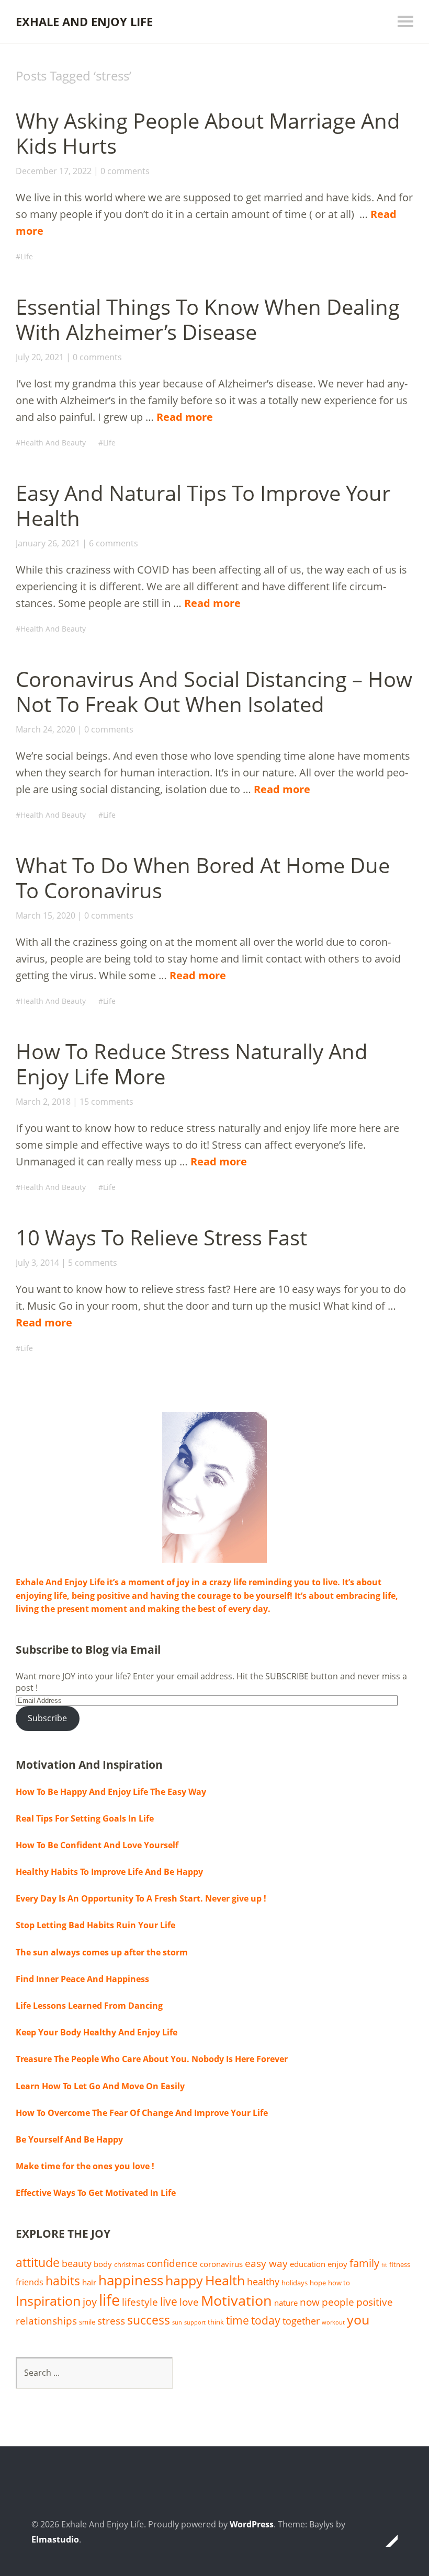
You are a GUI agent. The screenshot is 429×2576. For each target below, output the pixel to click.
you (358, 2319)
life (109, 2300)
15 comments (106, 1102)
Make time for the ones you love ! (85, 2166)
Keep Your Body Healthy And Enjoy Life (97, 2032)
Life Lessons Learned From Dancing (89, 2006)
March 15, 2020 (46, 915)
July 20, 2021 (40, 357)
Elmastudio (55, 2539)
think (216, 2322)
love (189, 2302)
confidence (172, 2263)
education (308, 2264)
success (149, 2320)
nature (286, 2303)
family (364, 2263)
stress (111, 2321)
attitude (38, 2263)
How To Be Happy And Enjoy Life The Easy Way (111, 1792)
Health (225, 2280)
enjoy (337, 2264)
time (238, 2320)
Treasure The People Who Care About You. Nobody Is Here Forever (152, 2059)
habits (63, 2281)
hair (89, 2282)
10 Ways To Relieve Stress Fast (161, 1237)
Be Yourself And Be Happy (69, 2139)
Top (387, 2541)
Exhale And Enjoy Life (84, 21)
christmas (129, 2264)
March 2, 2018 (43, 1102)
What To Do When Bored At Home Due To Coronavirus (203, 878)
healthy (263, 2282)
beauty (77, 2263)
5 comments (93, 1263)
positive (375, 2302)
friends (30, 2282)
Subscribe (47, 1718)
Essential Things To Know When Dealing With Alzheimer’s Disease (208, 319)
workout (333, 2322)
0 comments (125, 171)
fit (384, 2265)
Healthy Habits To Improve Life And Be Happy (109, 1872)
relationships (46, 2321)
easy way (266, 2263)
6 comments (114, 543)
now (310, 2302)
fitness (400, 2264)
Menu (405, 21)
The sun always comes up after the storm (102, 1952)
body (103, 2264)
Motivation (236, 2300)
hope (318, 2283)
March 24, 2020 (46, 729)
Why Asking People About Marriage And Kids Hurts (208, 133)
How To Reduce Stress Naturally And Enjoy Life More (192, 1064)
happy (184, 2280)
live (169, 2302)
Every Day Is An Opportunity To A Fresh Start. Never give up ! (141, 1898)
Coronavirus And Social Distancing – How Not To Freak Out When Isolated (214, 691)
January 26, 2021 (48, 543)
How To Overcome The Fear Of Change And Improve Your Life (142, 2113)
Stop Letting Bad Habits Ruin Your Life (95, 1925)
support (195, 2322)
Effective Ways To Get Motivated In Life (96, 2193)
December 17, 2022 (54, 171)
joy (90, 2302)
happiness (131, 2280)
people (338, 2302)
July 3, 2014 (37, 1263)
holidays (295, 2283)
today (266, 2320)
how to (339, 2283)
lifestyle (140, 2302)
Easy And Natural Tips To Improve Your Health (203, 505)
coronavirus (221, 2264)
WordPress (252, 2524)
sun (177, 2322)
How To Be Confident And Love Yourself (97, 1845)
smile (87, 2322)
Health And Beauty (53, 443)
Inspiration (48, 2301)
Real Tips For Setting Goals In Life (85, 1818)
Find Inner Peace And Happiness (82, 1979)
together (301, 2321)
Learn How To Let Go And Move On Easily (100, 2086)
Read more (185, 417)
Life (27, 256)
